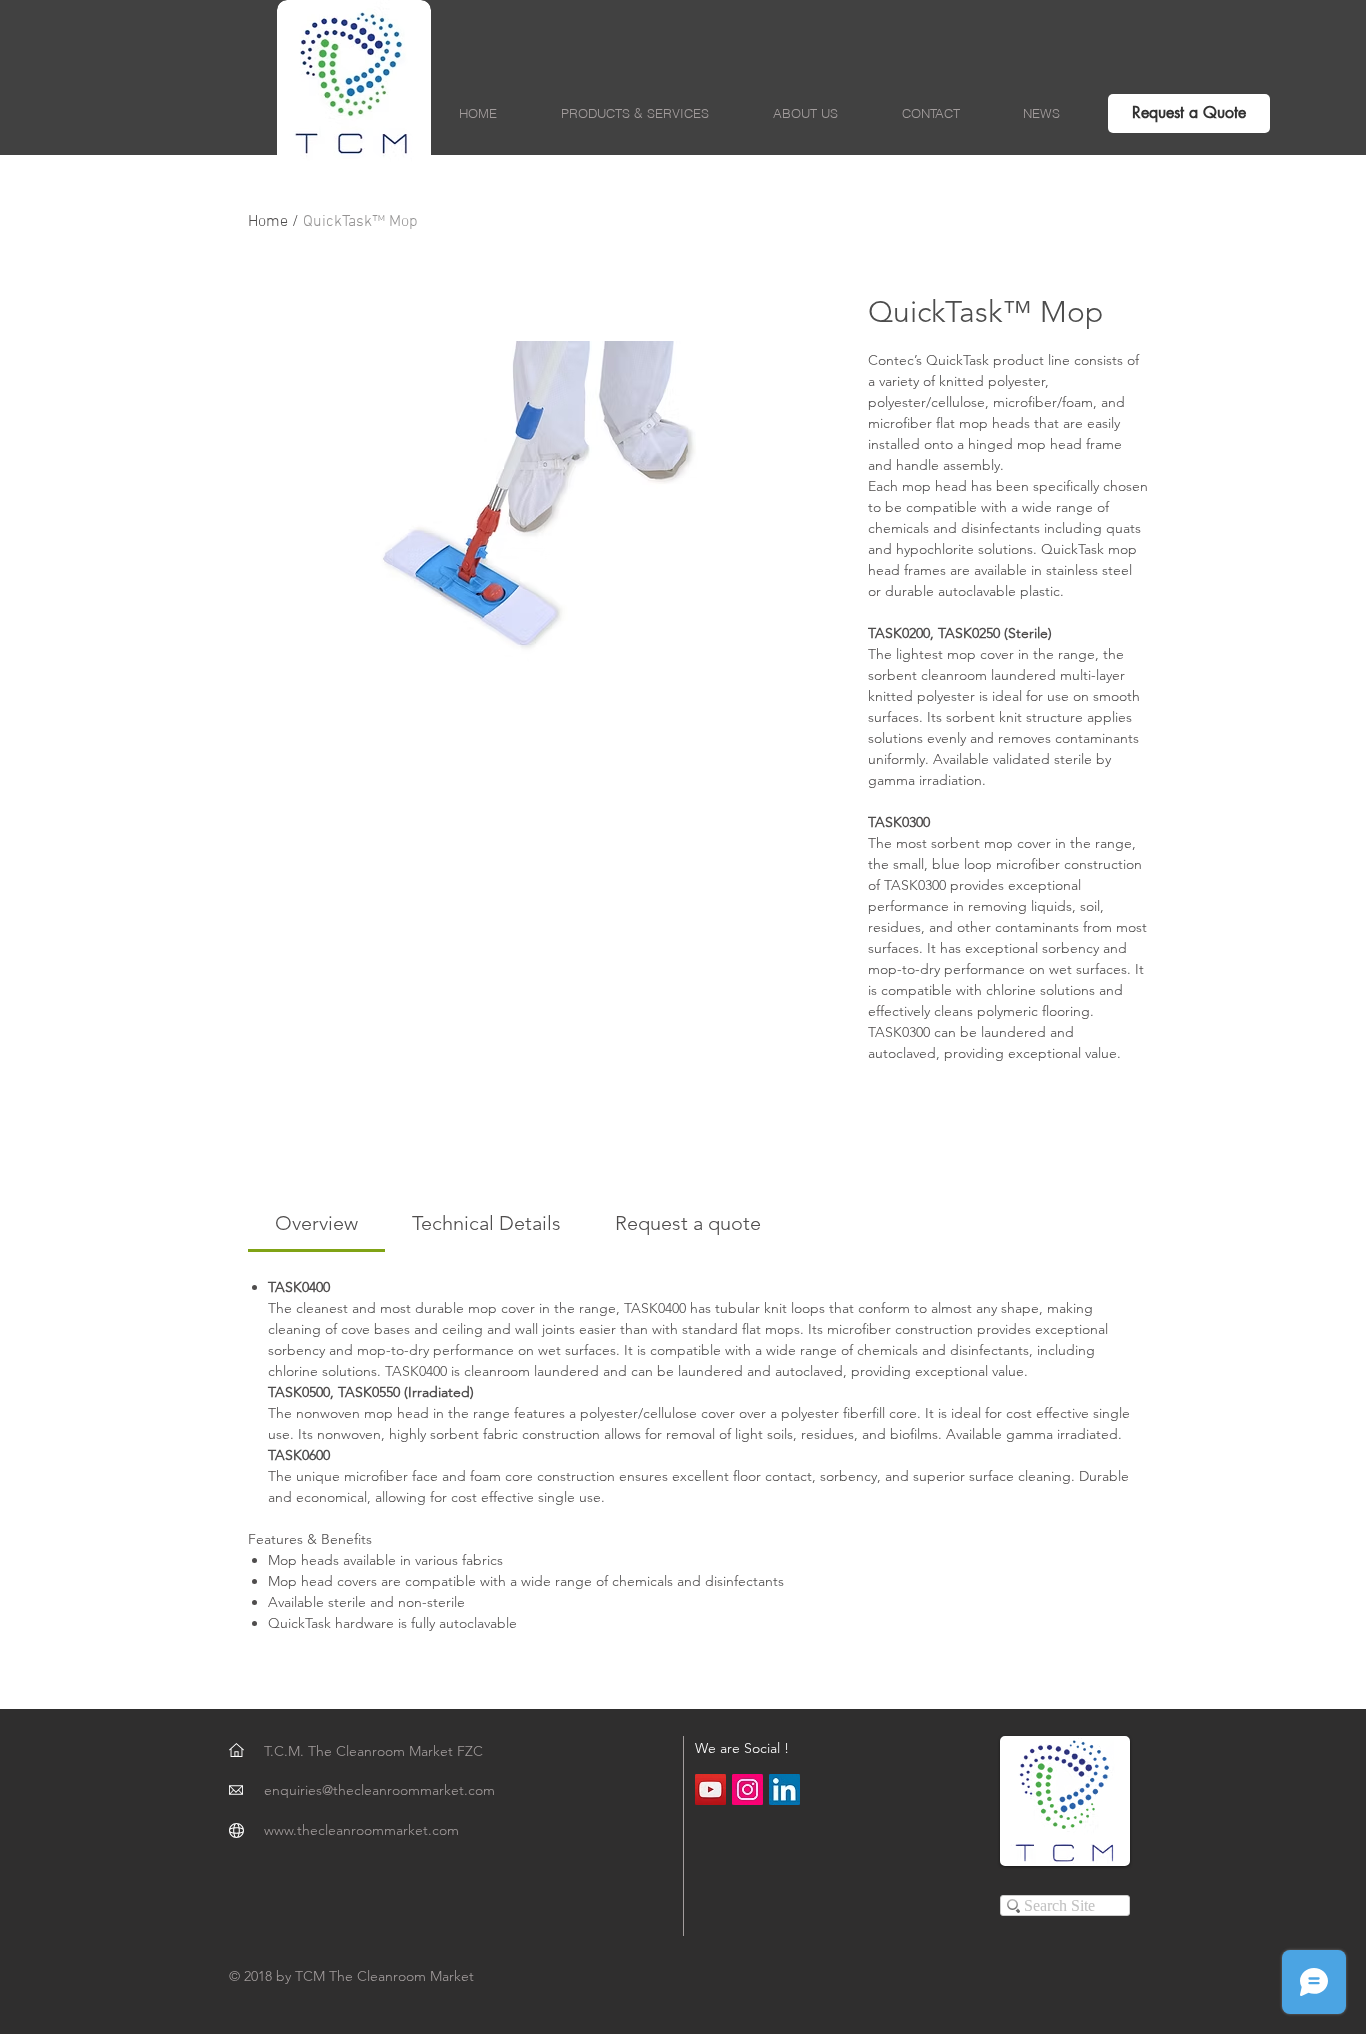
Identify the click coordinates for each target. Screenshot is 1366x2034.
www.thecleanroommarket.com (361, 1830)
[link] (316, 1223)
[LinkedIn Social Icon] (784, 1789)
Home (268, 222)
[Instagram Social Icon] (747, 1789)
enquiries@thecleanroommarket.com (379, 1790)
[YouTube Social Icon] (710, 1789)
